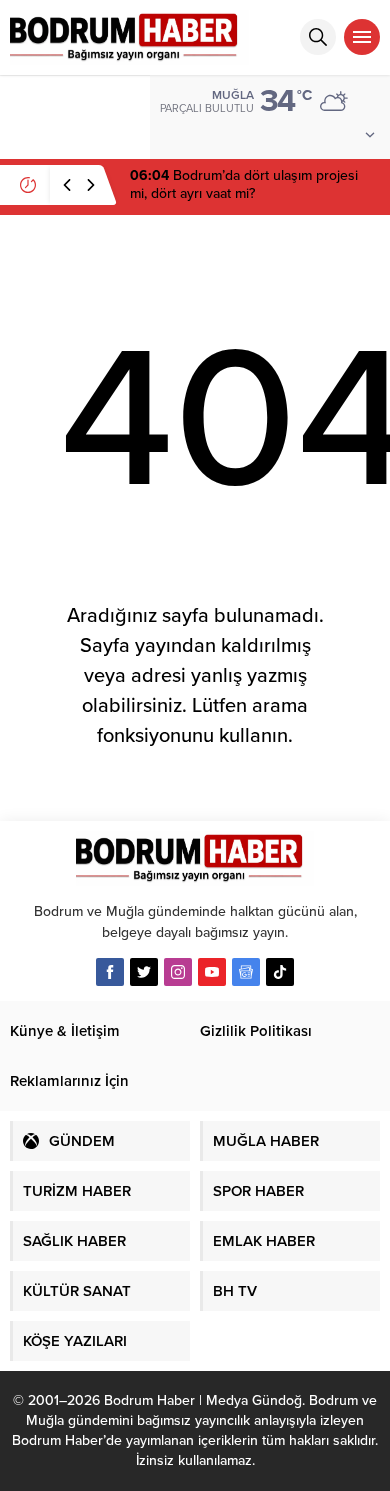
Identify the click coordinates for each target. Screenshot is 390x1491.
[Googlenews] (246, 972)
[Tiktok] (280, 972)
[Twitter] (144, 972)
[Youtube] (212, 972)
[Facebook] (110, 972)
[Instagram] (178, 972)
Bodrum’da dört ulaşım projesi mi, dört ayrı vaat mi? (244, 184)
